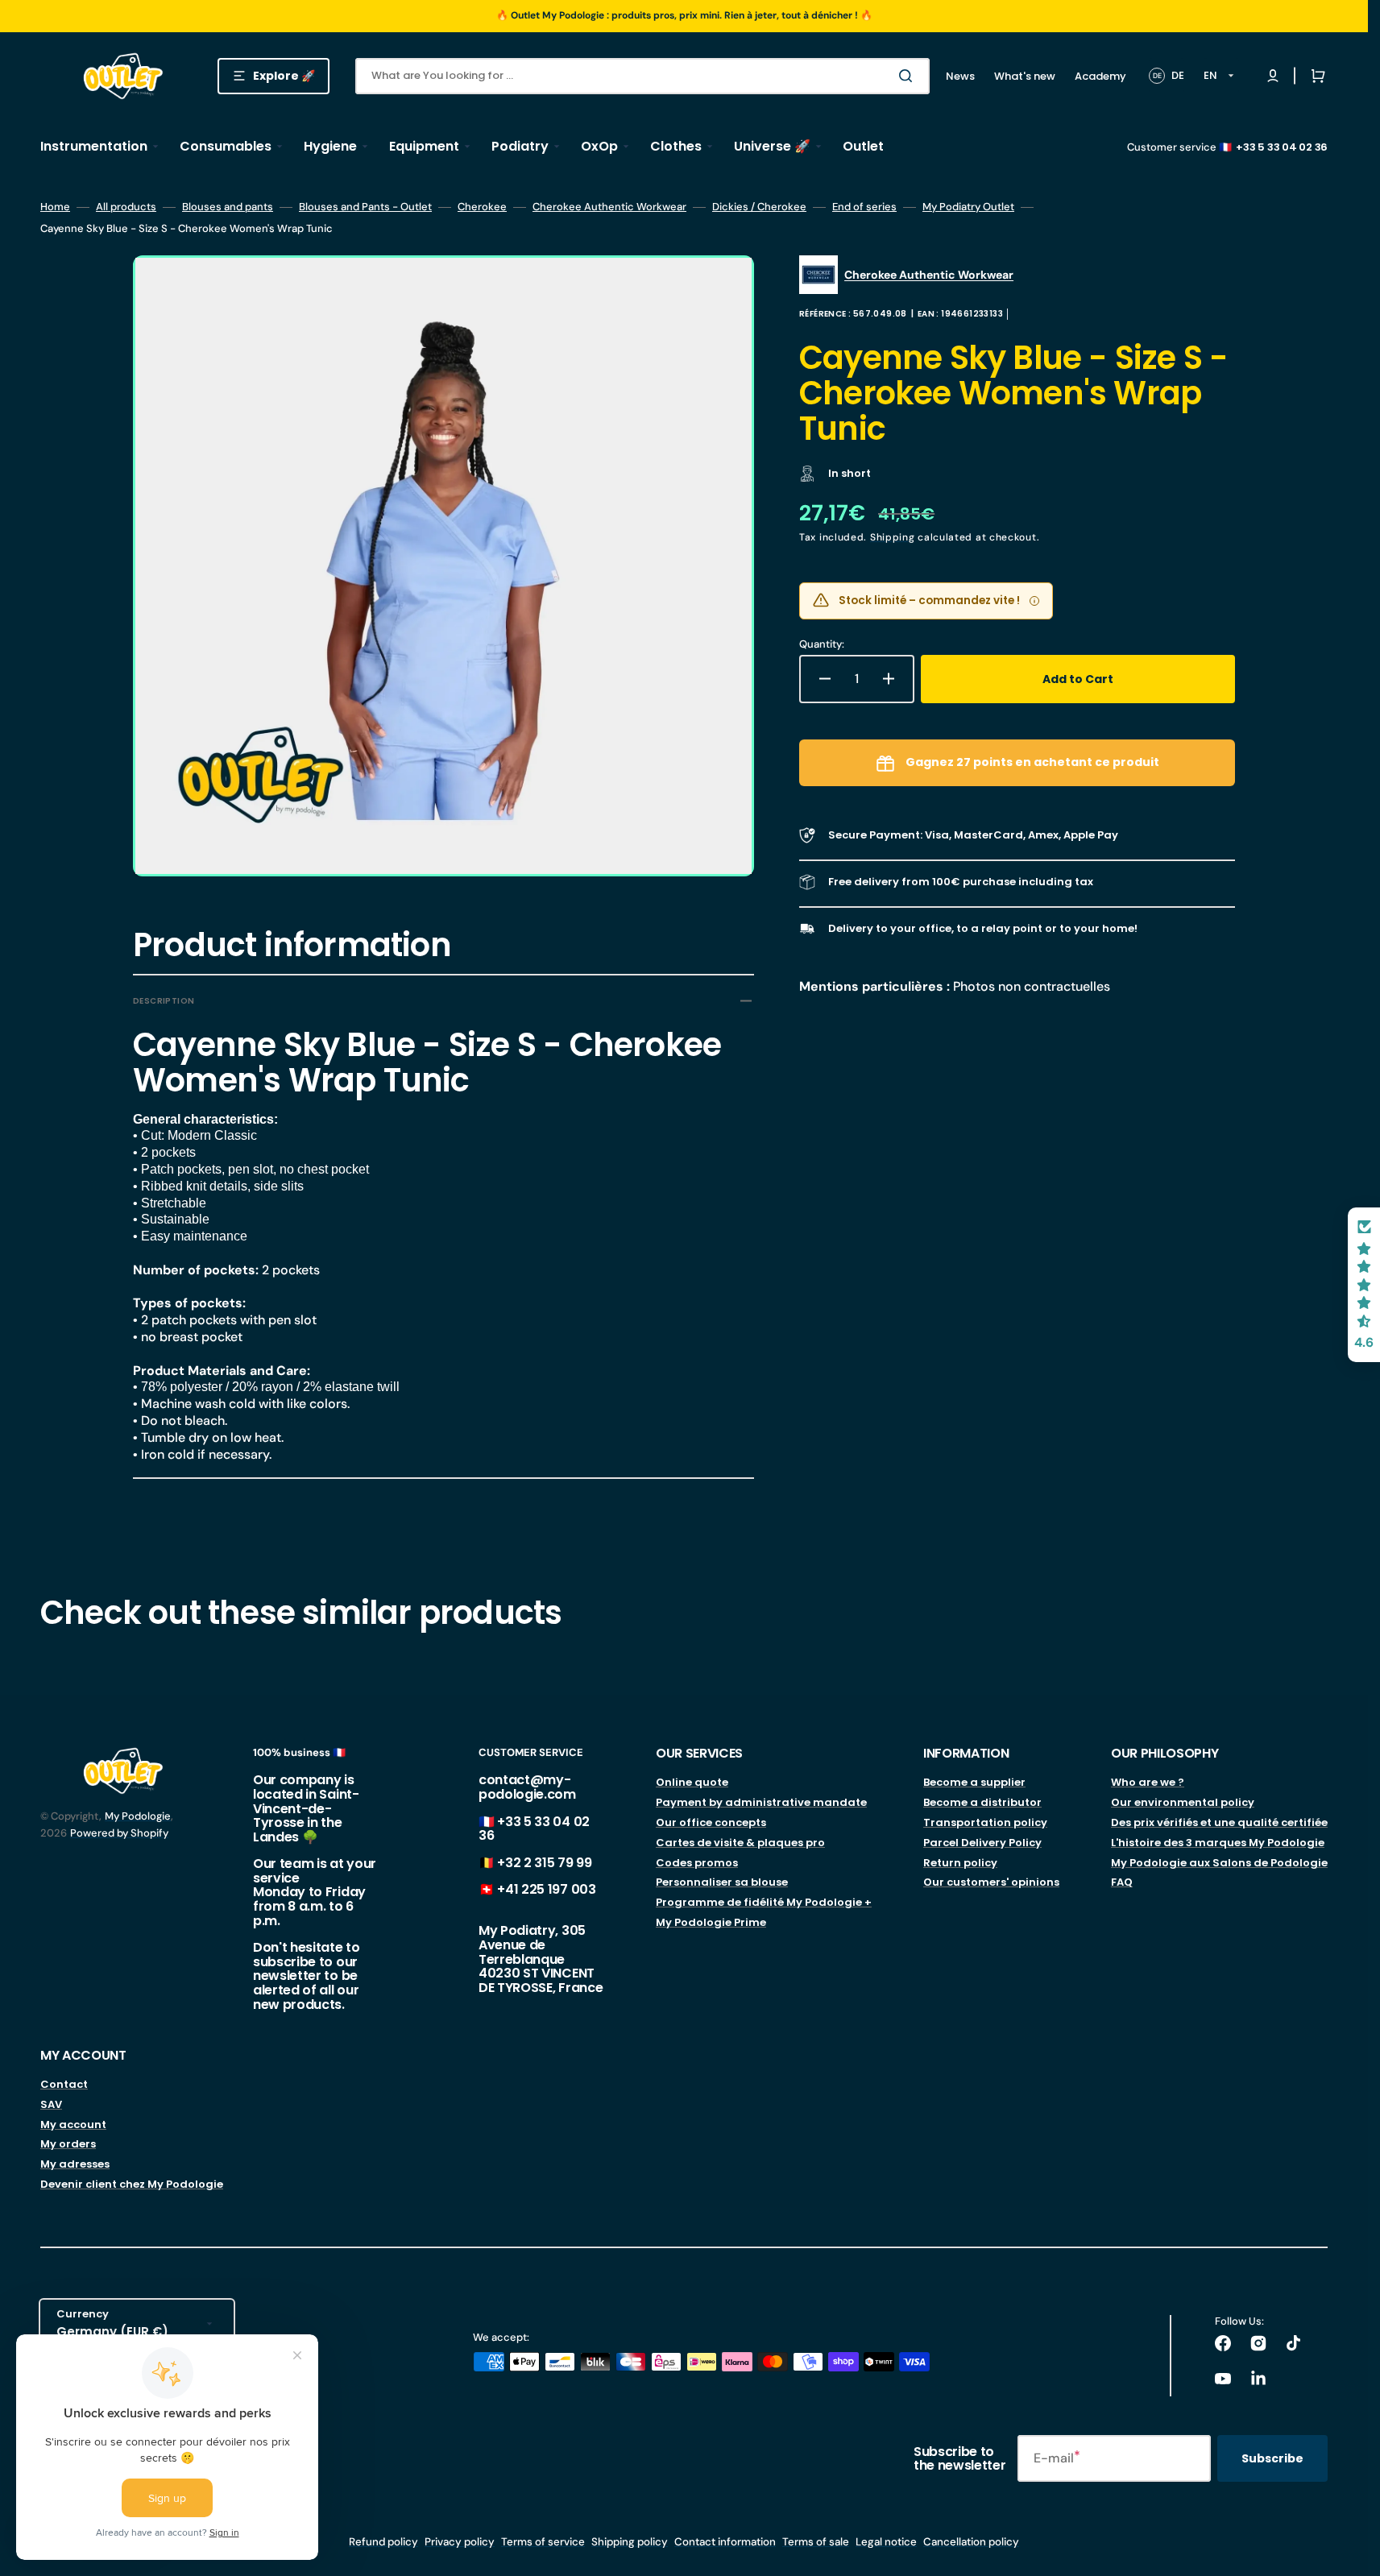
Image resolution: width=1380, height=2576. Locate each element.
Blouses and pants (228, 207)
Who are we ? (1148, 1783)
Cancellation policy (971, 2542)
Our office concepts (711, 1822)
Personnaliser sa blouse (722, 1882)
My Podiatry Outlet (968, 207)
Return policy (960, 1863)
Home (55, 207)
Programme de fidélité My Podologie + (764, 1902)
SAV (51, 2104)
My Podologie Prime (711, 1922)
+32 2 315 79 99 (544, 1863)
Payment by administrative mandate (761, 1802)
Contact (64, 2085)
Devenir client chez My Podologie (132, 2184)
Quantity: (822, 644)
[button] (1315, 76)
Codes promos (697, 1863)
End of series (864, 207)
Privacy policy (460, 2542)
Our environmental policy (1183, 1802)
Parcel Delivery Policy (982, 1843)
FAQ (1122, 1882)
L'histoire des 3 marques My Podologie (1218, 1843)
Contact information (725, 2542)
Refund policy (383, 2542)
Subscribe (1272, 2458)
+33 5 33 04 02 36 (534, 1829)
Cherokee (482, 207)
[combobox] (642, 76)
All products (126, 207)
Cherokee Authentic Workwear (609, 207)
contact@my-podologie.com (527, 1787)
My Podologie (138, 1816)
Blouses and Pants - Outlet (365, 207)
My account (73, 2125)
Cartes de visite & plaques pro (740, 1843)
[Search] (909, 76)
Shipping (893, 537)
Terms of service (543, 2542)
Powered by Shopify (119, 1833)
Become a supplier (974, 1783)
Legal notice (886, 2542)
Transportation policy (985, 1822)
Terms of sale (816, 2542)
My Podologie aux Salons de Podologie (1219, 1863)
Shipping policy (630, 2542)
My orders (68, 2144)
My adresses (75, 2164)
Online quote (692, 1783)
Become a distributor (982, 1802)
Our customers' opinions (991, 1882)
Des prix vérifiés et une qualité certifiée (1219, 1822)
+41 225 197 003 (546, 1889)
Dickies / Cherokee (759, 207)
